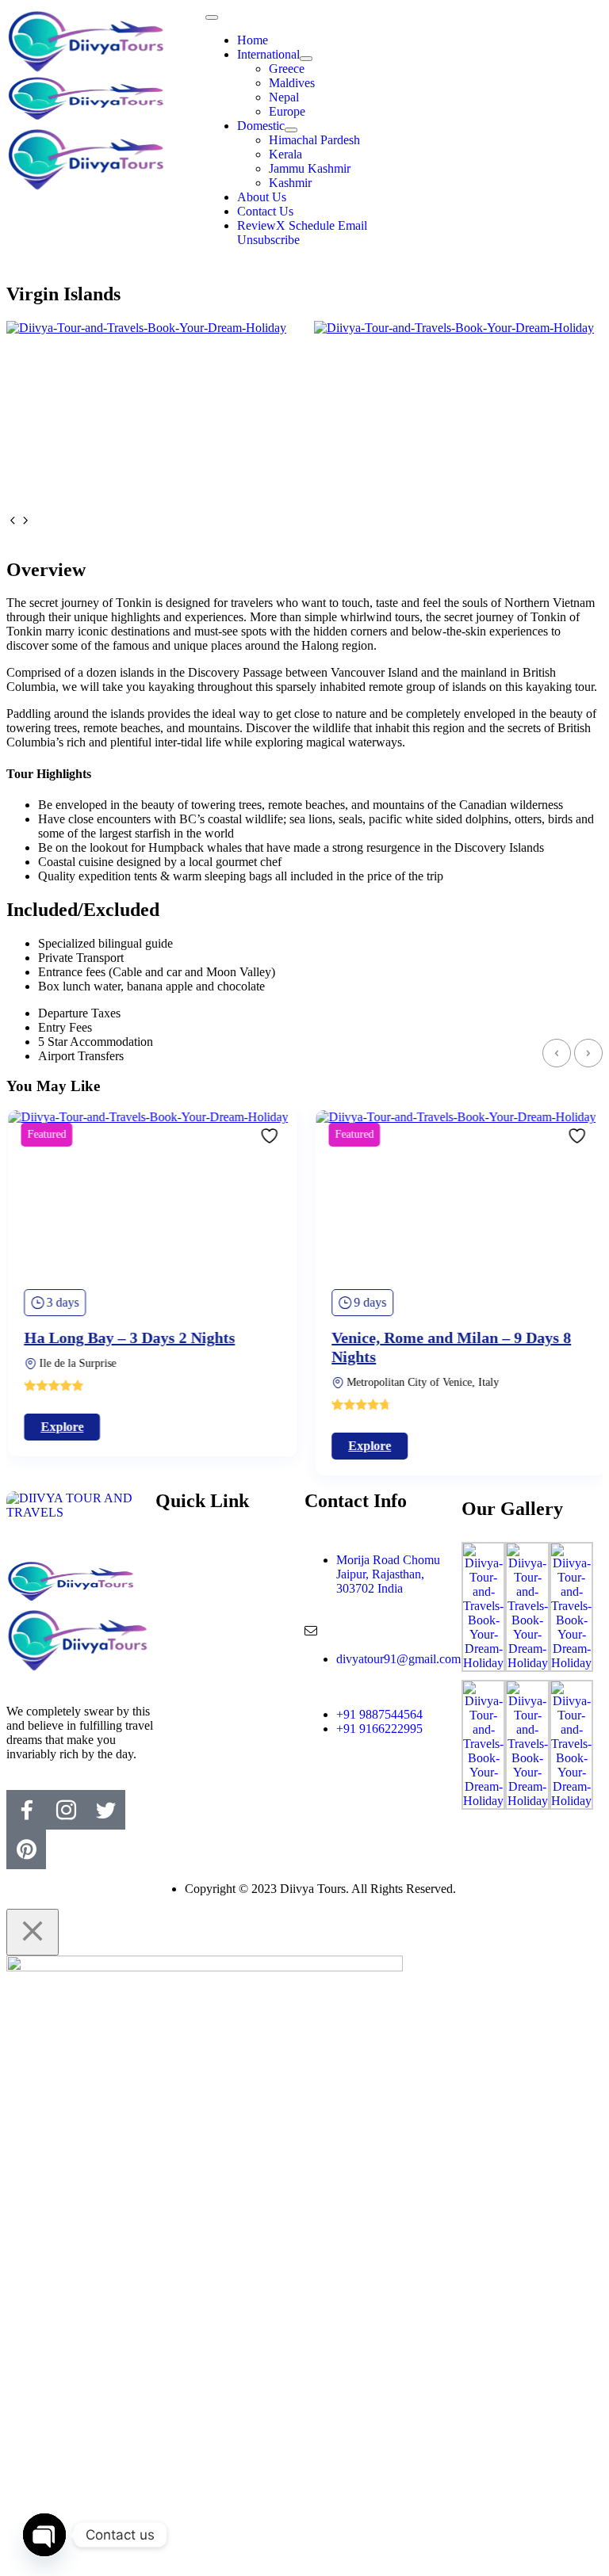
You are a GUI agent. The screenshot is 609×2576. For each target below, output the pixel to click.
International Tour (208, 1582)
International (268, 54)
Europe (287, 111)
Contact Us (265, 211)
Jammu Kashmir (310, 168)
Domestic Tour (201, 1596)
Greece (287, 69)
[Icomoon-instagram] (66, 1810)
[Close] (33, 1932)
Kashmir (290, 183)
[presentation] (13, 522)
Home (253, 40)
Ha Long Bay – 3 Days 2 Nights (128, 1338)
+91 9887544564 (379, 1714)
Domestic (261, 126)
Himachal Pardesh (314, 140)
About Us (262, 197)
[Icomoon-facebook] (26, 1810)
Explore (60, 1427)
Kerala (285, 154)
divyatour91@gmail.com (398, 1659)
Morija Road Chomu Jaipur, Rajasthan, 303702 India (388, 1574)
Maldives (292, 83)
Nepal (284, 97)
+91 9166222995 (379, 1729)
